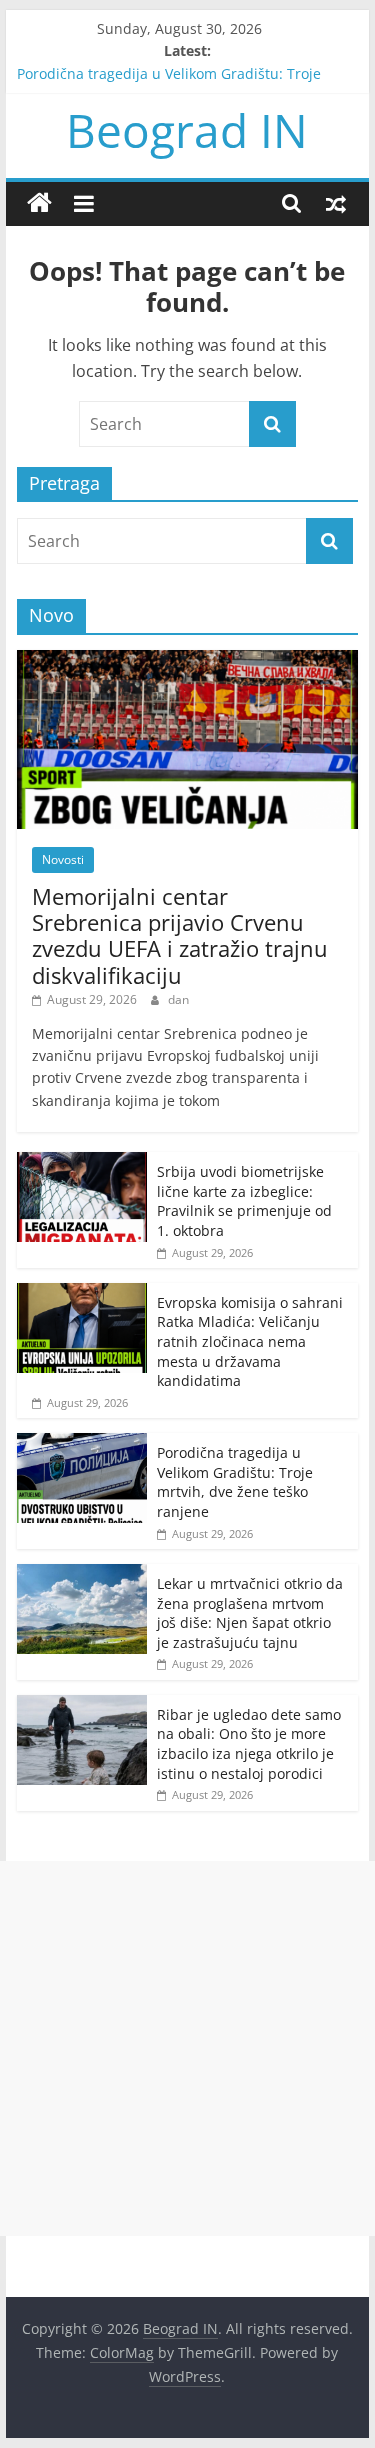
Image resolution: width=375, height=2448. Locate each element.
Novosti (63, 859)
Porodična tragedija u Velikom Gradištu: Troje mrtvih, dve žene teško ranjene (235, 1482)
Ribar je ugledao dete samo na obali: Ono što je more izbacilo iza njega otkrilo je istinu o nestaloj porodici (249, 1744)
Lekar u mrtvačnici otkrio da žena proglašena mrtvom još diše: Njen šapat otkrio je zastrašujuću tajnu (250, 1613)
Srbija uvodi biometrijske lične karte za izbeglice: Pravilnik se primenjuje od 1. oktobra (244, 1201)
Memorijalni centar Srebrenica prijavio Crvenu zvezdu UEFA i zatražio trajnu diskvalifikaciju (180, 935)
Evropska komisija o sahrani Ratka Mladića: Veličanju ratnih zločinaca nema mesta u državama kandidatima (250, 1341)
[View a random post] (336, 203)
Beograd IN (187, 130)
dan (178, 999)
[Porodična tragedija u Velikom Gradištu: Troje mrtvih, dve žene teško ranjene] (82, 1443)
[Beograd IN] (39, 203)
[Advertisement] (187, 2048)
